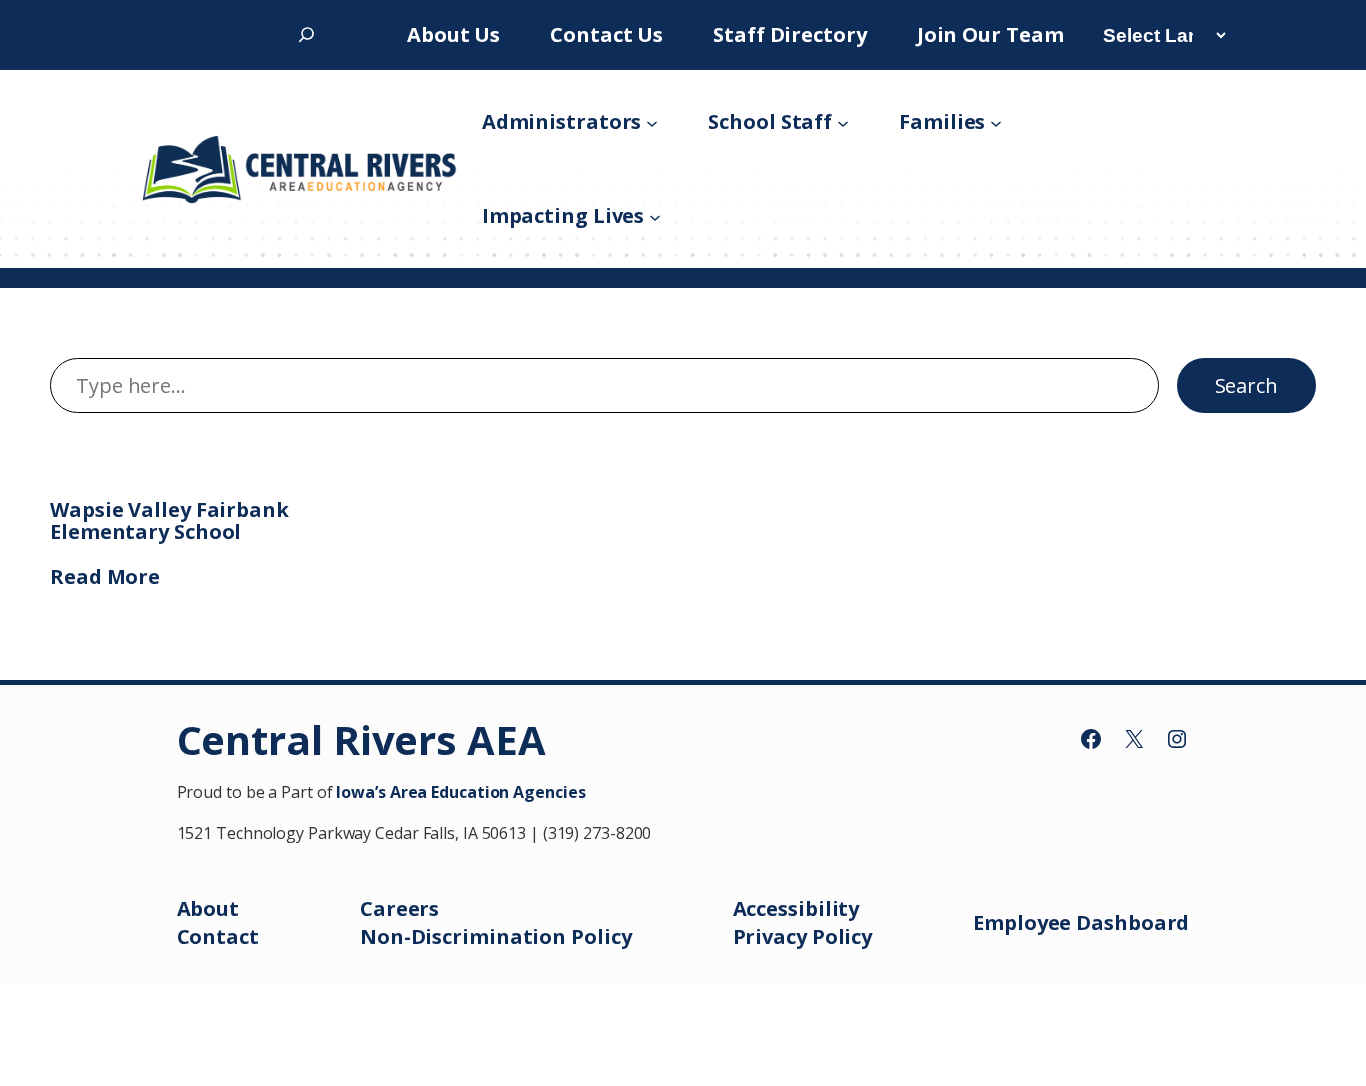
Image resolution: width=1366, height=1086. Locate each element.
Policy (842, 936)
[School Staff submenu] (843, 122)
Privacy (772, 936)
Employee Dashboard (1081, 922)
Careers (399, 908)
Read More (105, 576)
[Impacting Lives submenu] (655, 216)
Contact (218, 936)
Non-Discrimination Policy (496, 936)
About (208, 908)
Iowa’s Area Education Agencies (460, 792)
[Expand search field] (306, 35)
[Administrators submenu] (652, 122)
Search (1246, 385)
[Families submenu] (996, 122)
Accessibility (796, 908)
